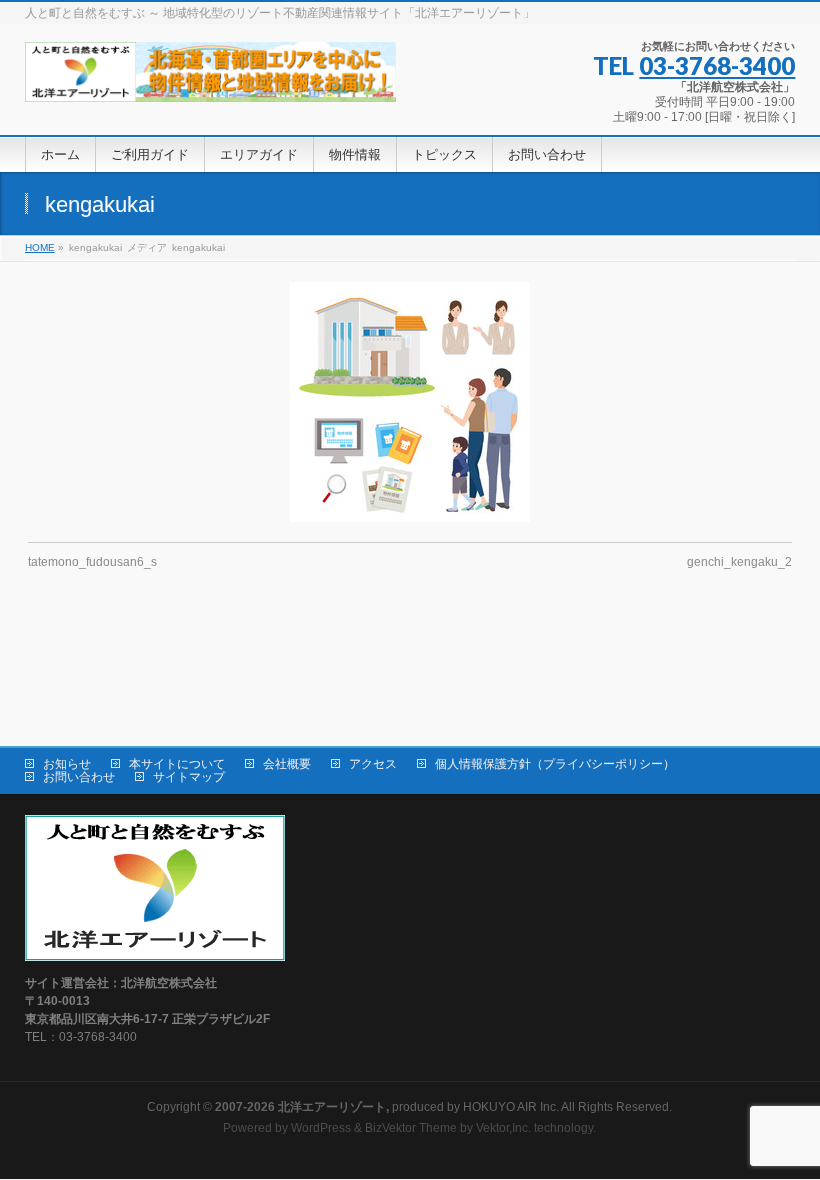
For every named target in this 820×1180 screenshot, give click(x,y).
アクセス (373, 764)
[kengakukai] (409, 402)
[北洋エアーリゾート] (210, 79)
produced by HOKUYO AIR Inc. (387, 1107)
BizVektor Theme (411, 1128)
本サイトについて (177, 764)
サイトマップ (189, 777)
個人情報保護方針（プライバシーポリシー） (555, 764)
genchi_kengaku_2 (739, 562)
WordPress (321, 1128)
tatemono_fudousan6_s (92, 562)
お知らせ (67, 764)
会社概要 (287, 764)
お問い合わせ (79, 777)
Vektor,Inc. (503, 1128)
